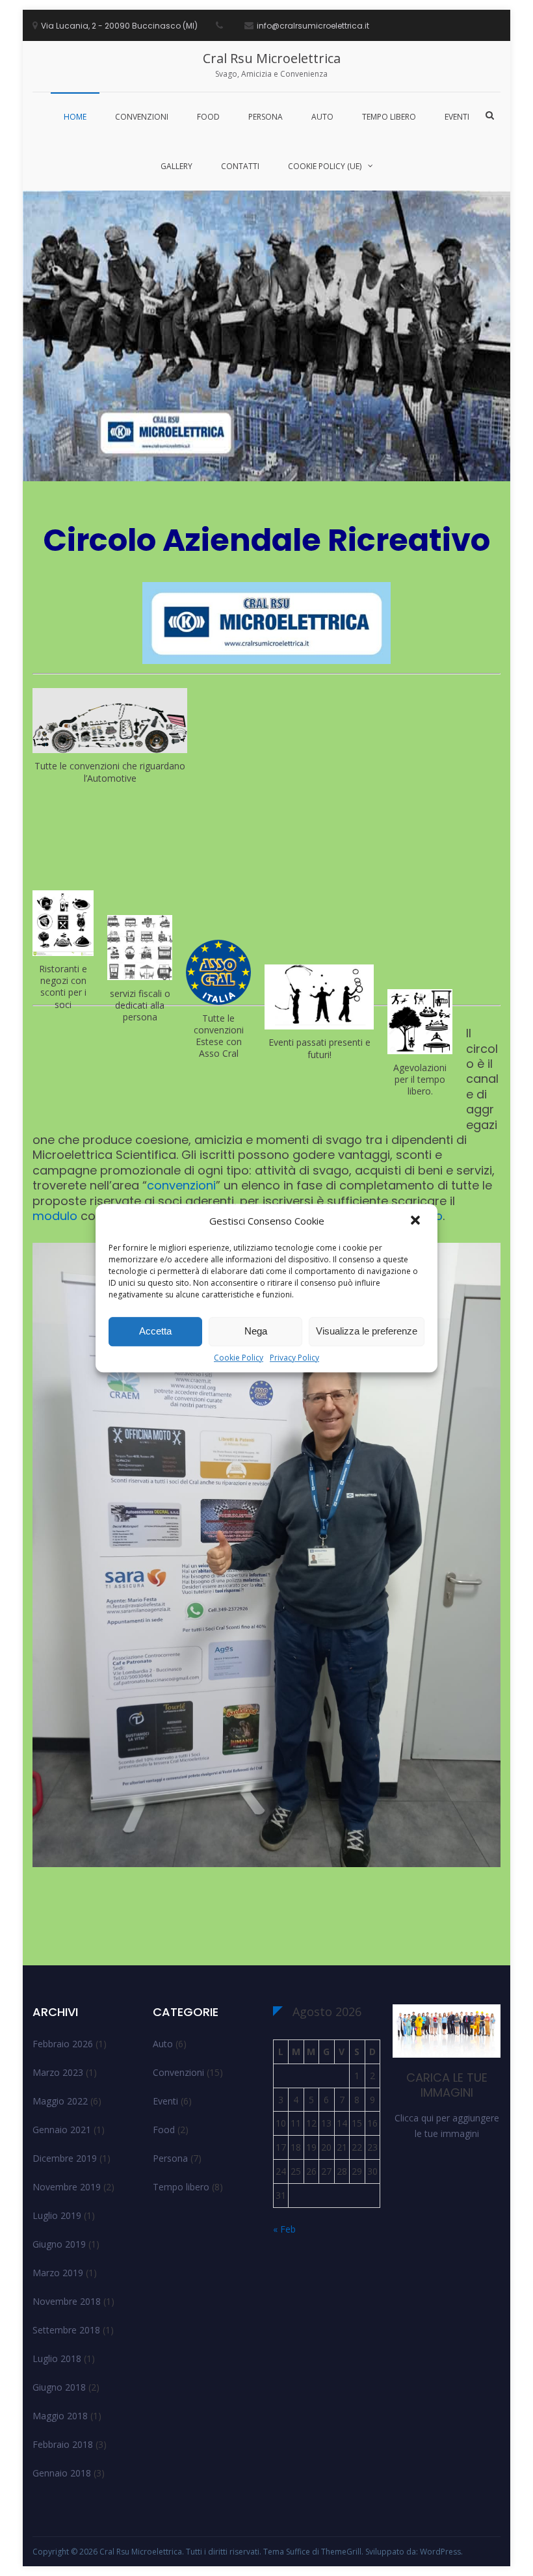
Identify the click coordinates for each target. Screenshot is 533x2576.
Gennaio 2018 (62, 2473)
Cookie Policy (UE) (325, 166)
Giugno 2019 (59, 2244)
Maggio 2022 (60, 2101)
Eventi (457, 117)
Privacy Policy (294, 1358)
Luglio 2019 (57, 2215)
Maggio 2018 (60, 2416)
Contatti (240, 166)
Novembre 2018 (67, 2301)
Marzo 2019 (58, 2273)
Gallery (176, 166)
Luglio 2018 (57, 2358)
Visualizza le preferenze (367, 1331)
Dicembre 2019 (65, 2158)
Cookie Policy (239, 1358)
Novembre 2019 (67, 2187)
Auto (322, 117)
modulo (55, 1216)
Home (75, 117)
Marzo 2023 (58, 2072)
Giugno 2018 (59, 2387)
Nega (256, 1331)
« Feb (284, 2229)
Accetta (155, 1331)
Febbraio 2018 (63, 2444)
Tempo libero (389, 117)
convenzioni (181, 1185)
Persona (266, 117)
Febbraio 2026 (63, 2044)
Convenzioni (142, 117)
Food (208, 117)
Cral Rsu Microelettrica (272, 58)
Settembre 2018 (66, 2330)
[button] (417, 1221)
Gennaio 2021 (62, 2130)
